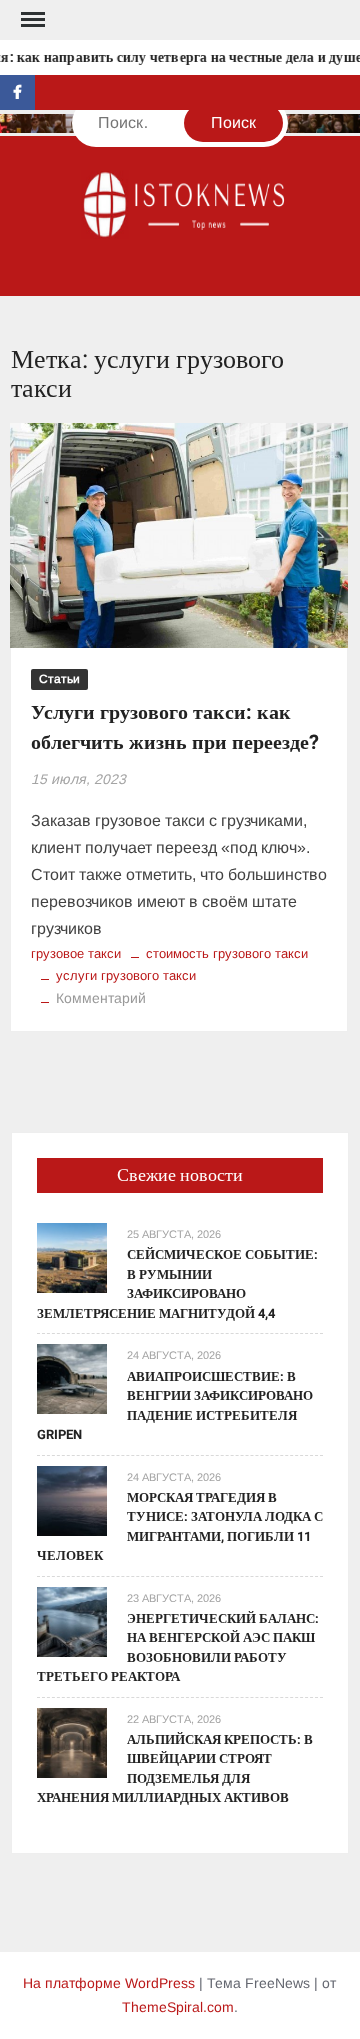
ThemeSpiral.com (178, 2007)
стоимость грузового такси (227, 953)
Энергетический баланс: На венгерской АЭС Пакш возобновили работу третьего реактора (178, 1648)
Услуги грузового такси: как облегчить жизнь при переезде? (175, 727)
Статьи (59, 679)
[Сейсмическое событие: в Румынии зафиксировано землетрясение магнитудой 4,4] (72, 1257)
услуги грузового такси (126, 975)
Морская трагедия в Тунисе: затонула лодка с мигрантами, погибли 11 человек (180, 1527)
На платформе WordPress (109, 1983)
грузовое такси (76, 953)
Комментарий (101, 998)
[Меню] (31, 20)
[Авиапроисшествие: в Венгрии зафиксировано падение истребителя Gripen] (72, 1378)
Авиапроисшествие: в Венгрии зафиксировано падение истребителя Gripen (175, 1406)
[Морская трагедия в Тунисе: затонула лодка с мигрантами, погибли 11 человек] (72, 1499)
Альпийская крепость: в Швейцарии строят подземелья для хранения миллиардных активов (175, 1769)
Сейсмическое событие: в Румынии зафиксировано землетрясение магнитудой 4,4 (177, 1284)
